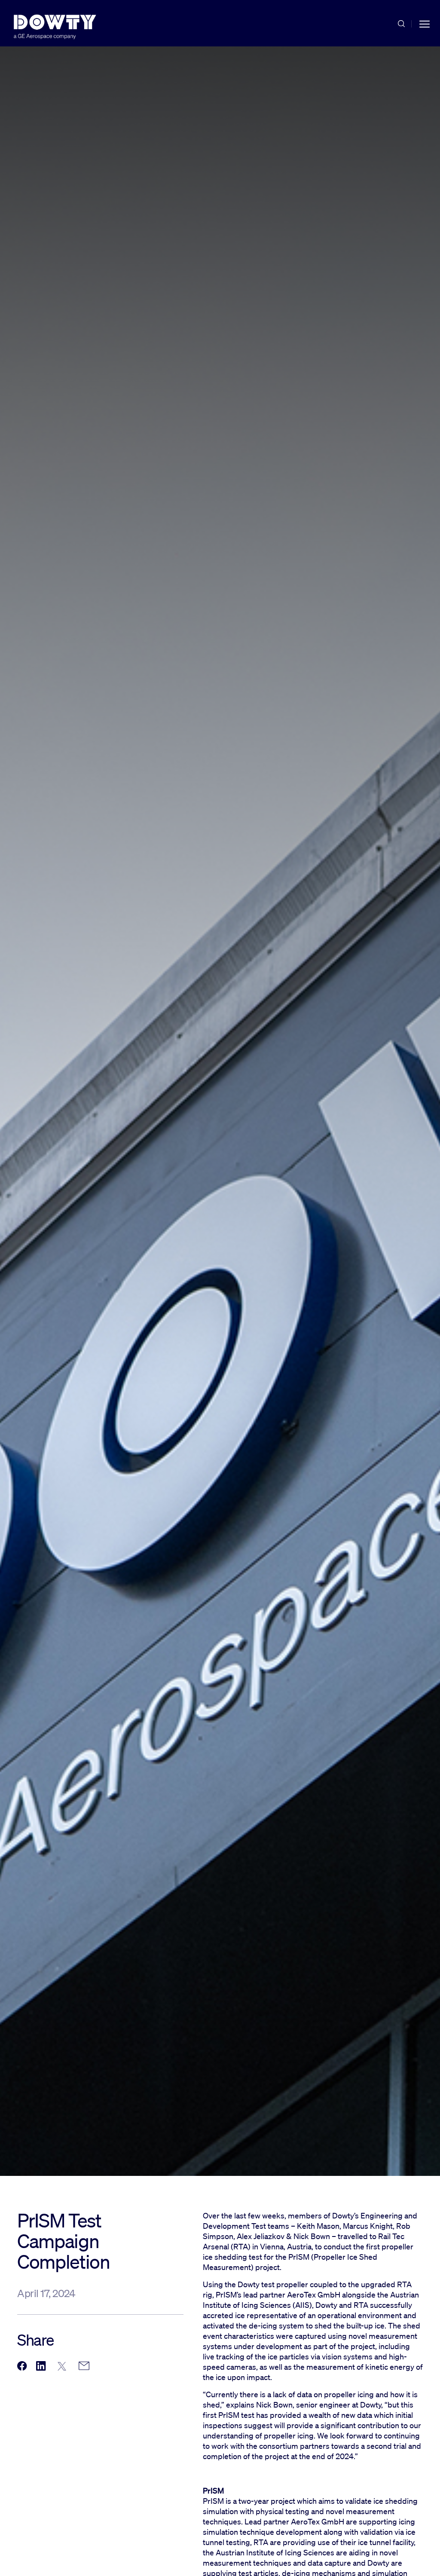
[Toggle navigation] (425, 23)
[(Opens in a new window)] (22, 2366)
